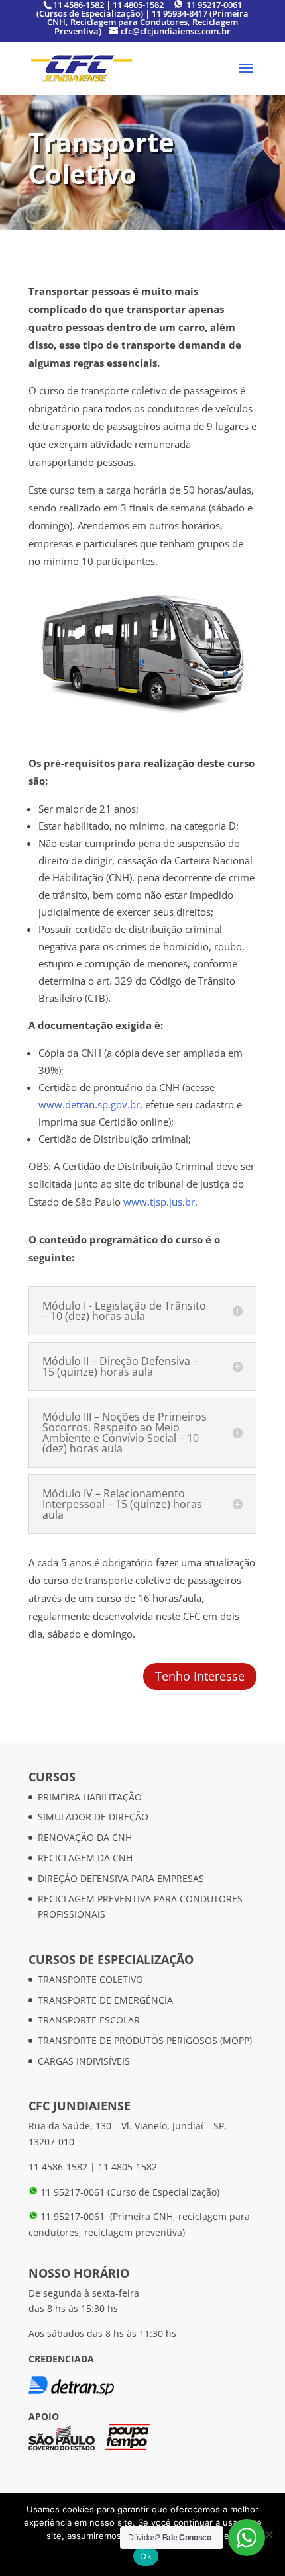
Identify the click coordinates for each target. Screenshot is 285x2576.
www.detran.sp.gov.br (89, 1104)
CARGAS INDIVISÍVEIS (84, 2061)
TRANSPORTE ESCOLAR (89, 2020)
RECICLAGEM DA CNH (85, 1858)
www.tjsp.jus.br (159, 1202)
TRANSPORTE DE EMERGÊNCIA (105, 2000)
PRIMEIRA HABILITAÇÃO (90, 1797)
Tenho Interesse (200, 1676)
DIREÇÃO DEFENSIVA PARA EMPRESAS (121, 1878)
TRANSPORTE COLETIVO (90, 1979)
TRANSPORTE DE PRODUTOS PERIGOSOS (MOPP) (145, 2040)
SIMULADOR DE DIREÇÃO (93, 1817)
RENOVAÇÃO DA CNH (85, 1837)
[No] (268, 2534)
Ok (146, 2556)
